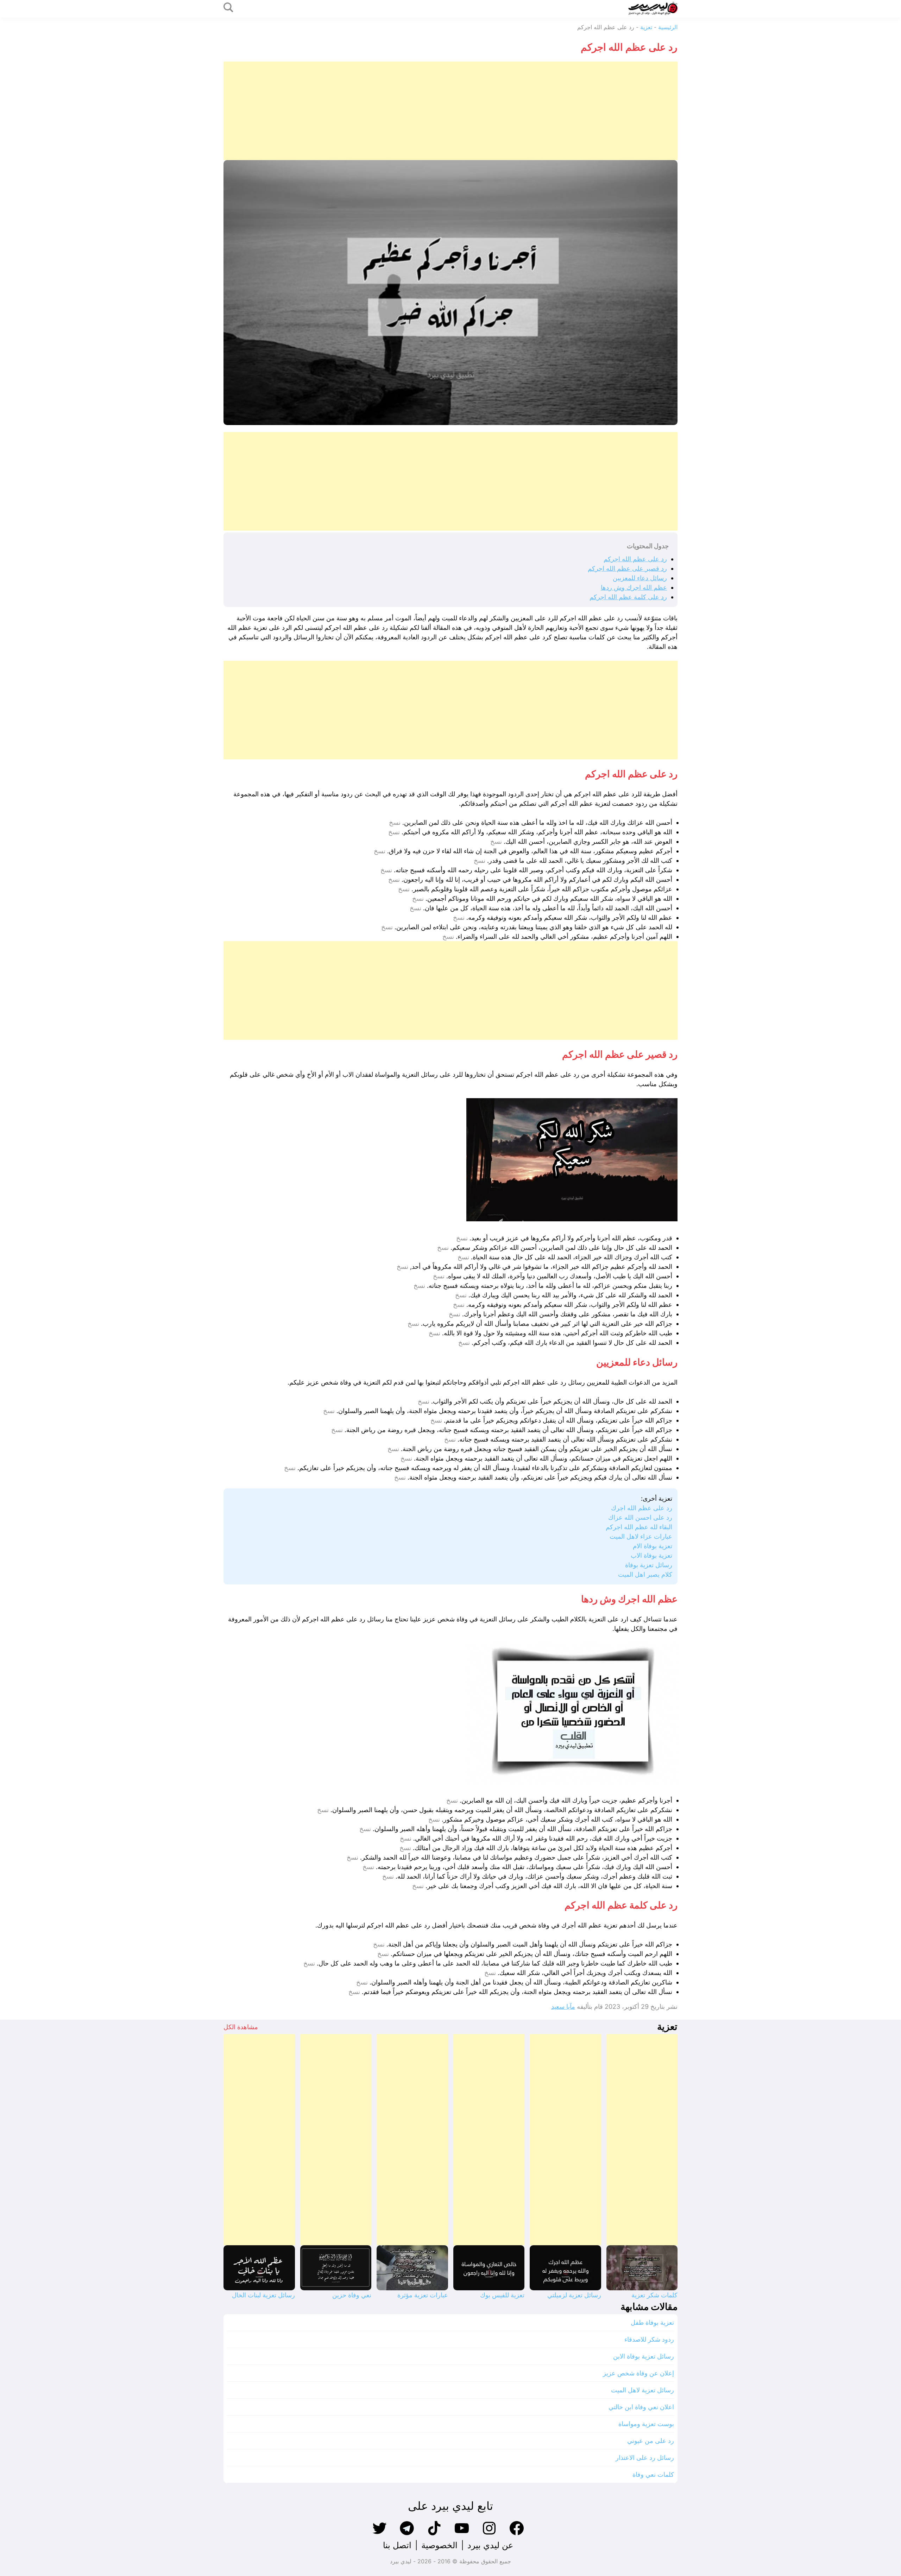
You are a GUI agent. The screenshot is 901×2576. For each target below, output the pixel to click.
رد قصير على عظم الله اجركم (627, 568)
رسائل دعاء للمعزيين (640, 578)
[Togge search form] (228, 8)
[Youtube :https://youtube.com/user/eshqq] (462, 2534)
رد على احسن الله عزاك (640, 1517)
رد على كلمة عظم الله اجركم (628, 597)
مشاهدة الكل (241, 2027)
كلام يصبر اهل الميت (645, 1574)
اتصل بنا (397, 2545)
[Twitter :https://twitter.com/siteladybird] (379, 2534)
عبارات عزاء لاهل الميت (641, 1536)
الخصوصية (439, 2545)
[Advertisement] (466, 111)
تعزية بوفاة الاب (651, 1555)
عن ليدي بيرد (490, 2545)
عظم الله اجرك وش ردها (634, 587)
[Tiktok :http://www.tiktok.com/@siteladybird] (434, 2534)
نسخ (395, 823)
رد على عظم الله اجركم (635, 559)
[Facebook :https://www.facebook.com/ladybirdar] (517, 2534)
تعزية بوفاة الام (653, 1546)
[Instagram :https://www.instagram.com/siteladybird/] (489, 2534)
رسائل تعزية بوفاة (649, 1565)
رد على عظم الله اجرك (642, 1508)
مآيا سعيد (563, 2007)
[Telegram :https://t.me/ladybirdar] (407, 2534)
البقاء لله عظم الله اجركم (639, 1527)
